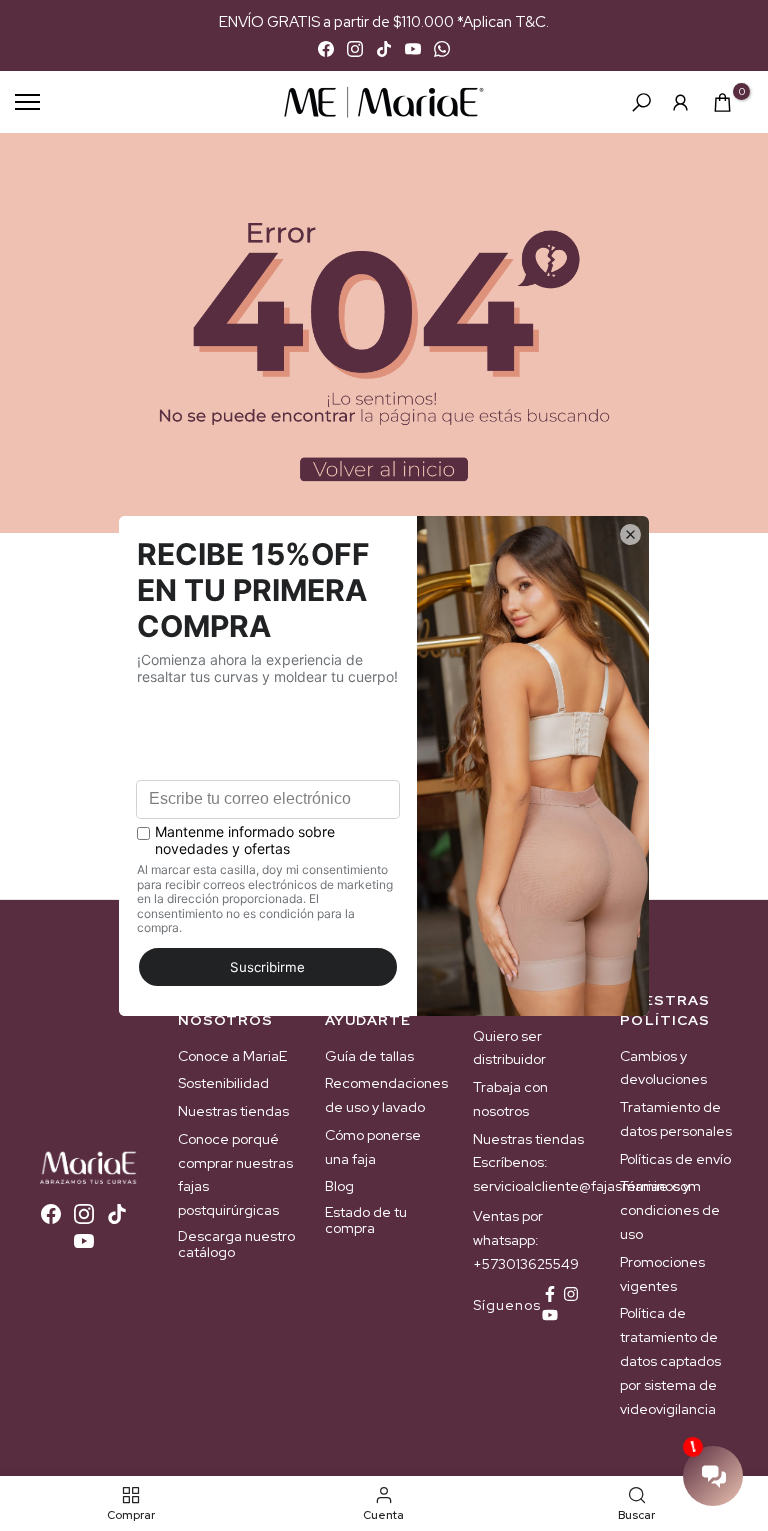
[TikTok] (384, 49)
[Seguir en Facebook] (550, 1294)
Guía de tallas (369, 1056)
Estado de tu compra (366, 1220)
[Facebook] (326, 49)
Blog (339, 1186)
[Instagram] (355, 49)
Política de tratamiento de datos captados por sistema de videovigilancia (670, 1360)
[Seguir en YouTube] (550, 1315)
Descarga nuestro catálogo (236, 1244)
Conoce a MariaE (232, 1056)
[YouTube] (413, 49)
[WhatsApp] (442, 49)
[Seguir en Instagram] (571, 1294)
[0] (722, 102)
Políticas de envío (675, 1159)
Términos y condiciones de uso (670, 1210)
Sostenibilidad (223, 1083)
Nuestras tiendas (233, 1111)
